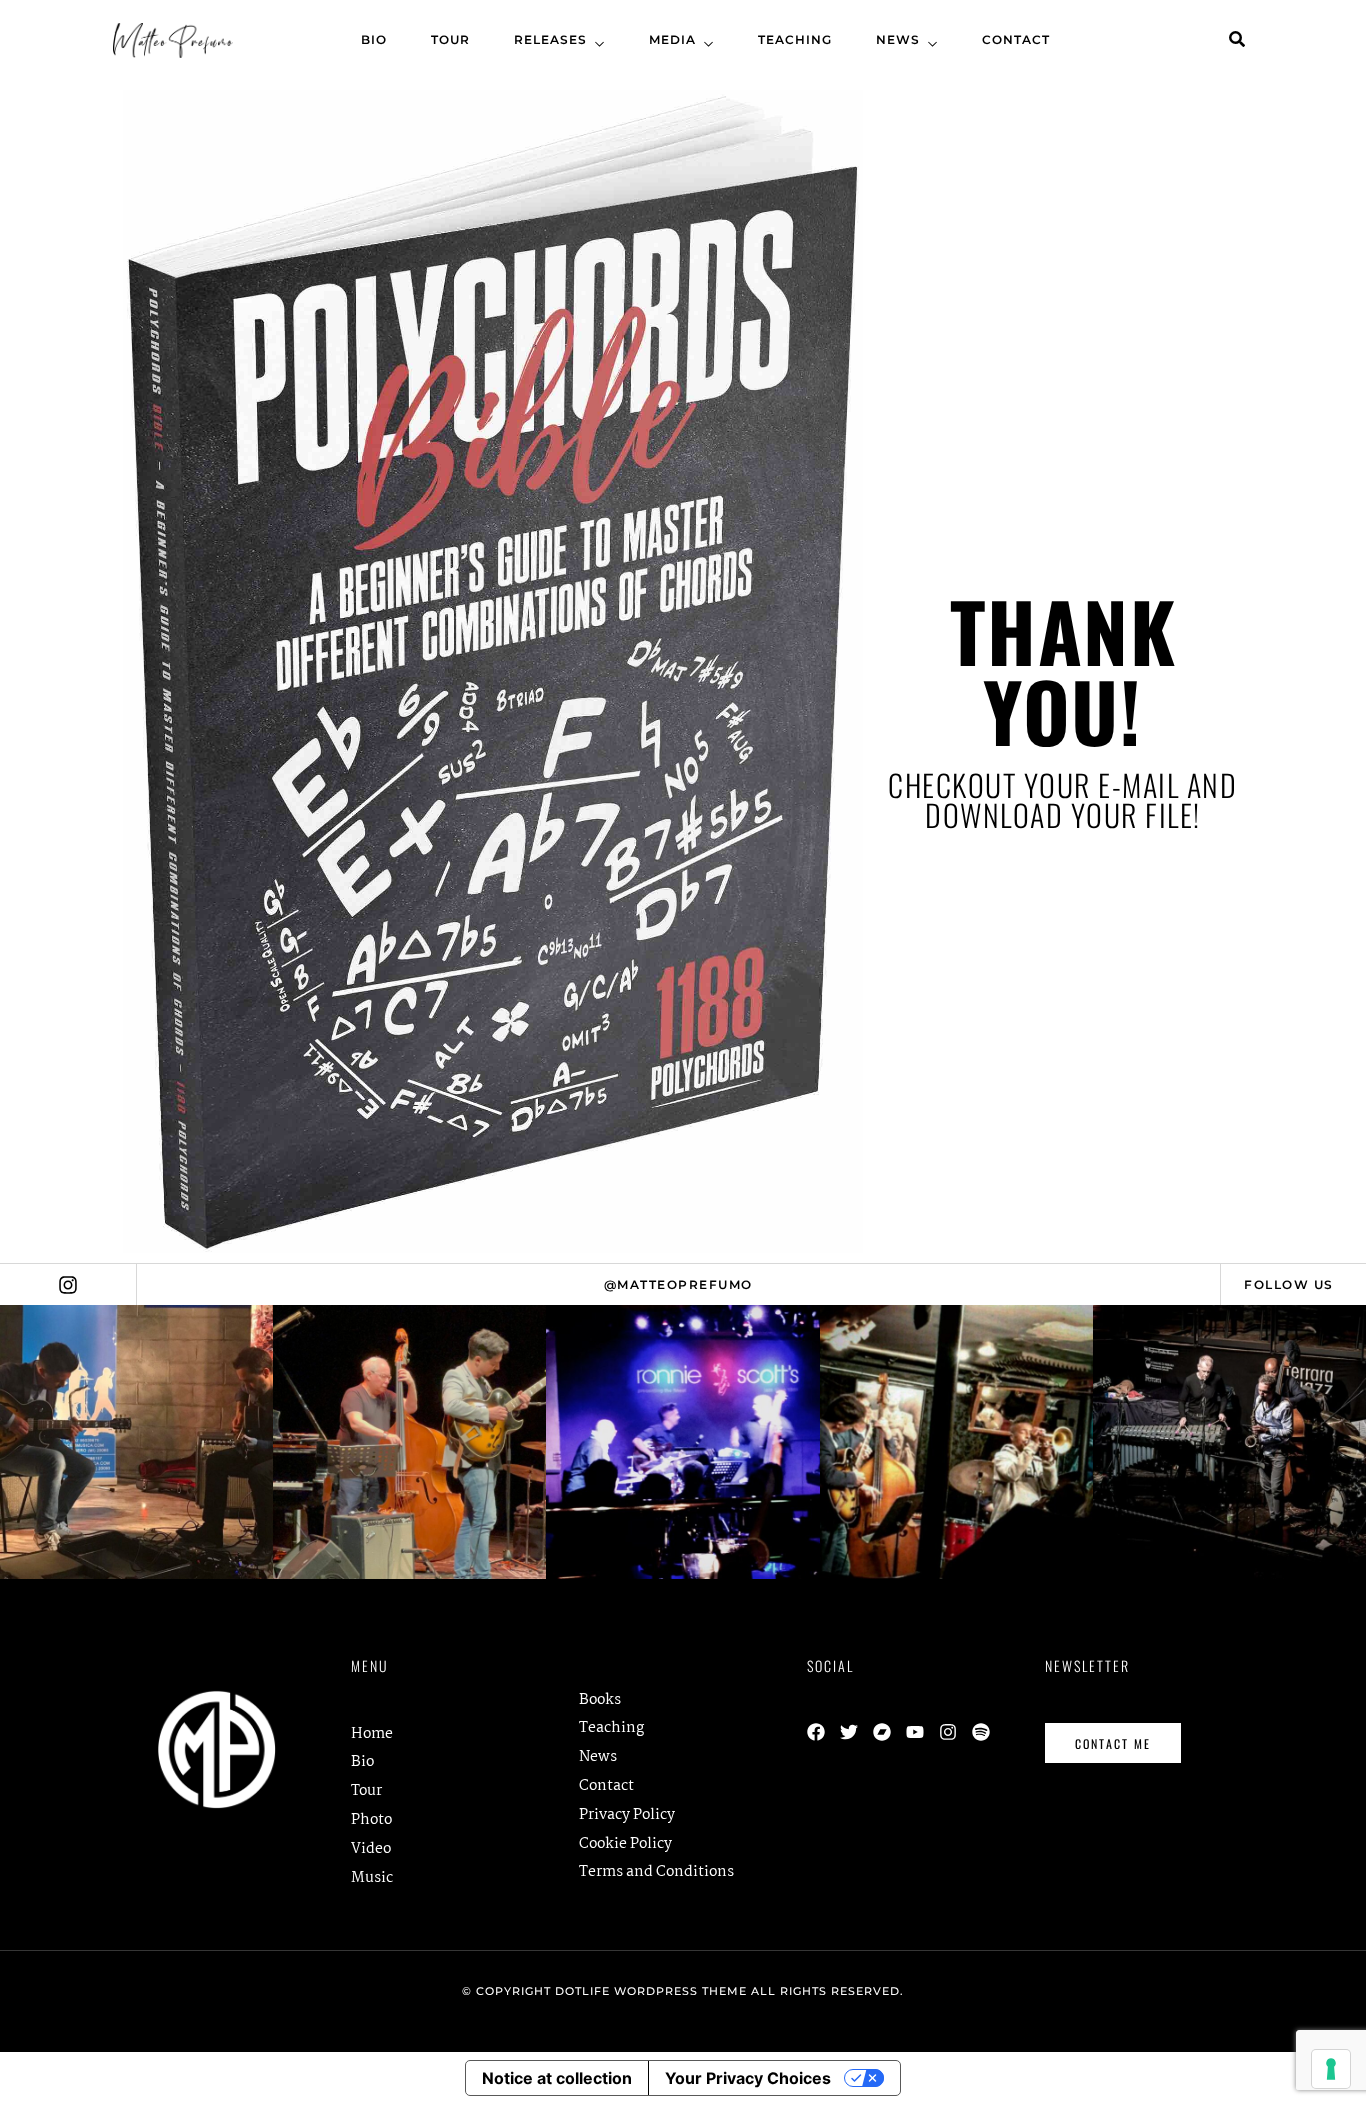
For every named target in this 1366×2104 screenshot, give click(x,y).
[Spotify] (981, 1732)
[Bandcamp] (882, 1732)
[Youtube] (915, 1732)
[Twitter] (849, 1732)
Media (672, 39)
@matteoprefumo (678, 1284)
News (898, 39)
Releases (550, 39)
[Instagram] (948, 1732)
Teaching (795, 39)
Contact (1016, 39)
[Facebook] (816, 1732)
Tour (450, 39)
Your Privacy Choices (748, 2078)
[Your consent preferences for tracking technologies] (1331, 2069)
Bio (374, 39)
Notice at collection (557, 2078)
